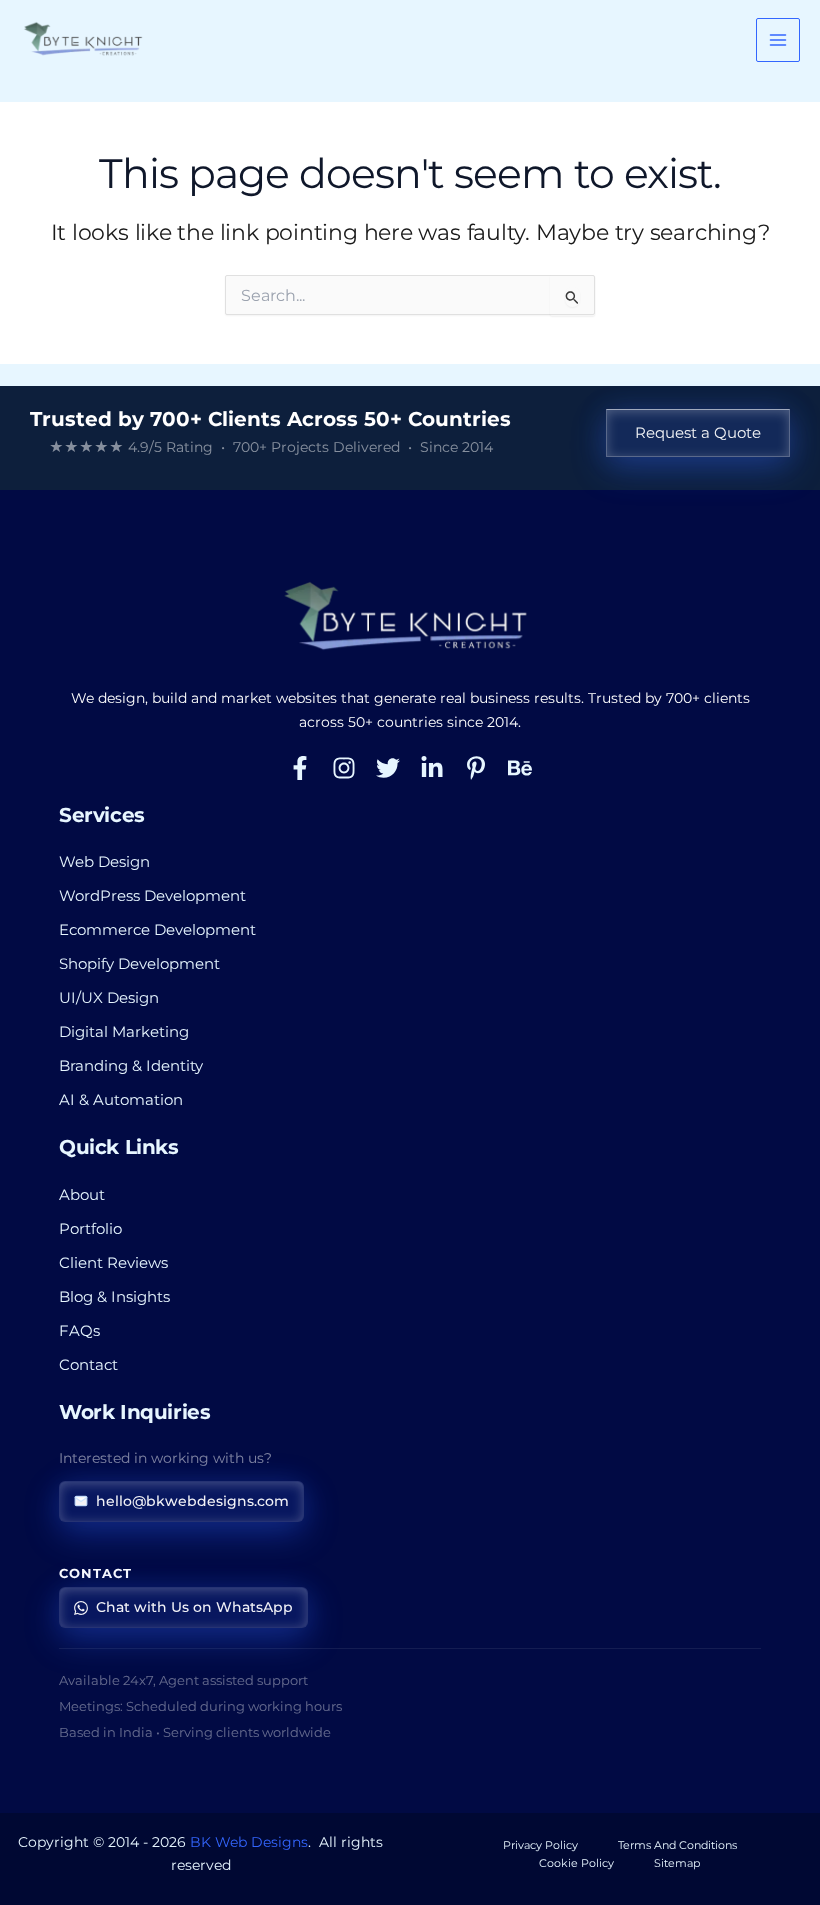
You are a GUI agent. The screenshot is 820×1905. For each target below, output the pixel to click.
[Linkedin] (432, 768)
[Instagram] (344, 768)
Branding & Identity (131, 1066)
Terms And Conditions (677, 1845)
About (82, 1195)
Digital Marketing (124, 1032)
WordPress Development (152, 896)
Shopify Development (139, 964)
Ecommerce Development (157, 930)
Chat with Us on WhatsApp (194, 1607)
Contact (88, 1365)
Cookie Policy (576, 1863)
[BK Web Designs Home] (410, 617)
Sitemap (677, 1863)
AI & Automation (121, 1100)
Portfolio (90, 1229)
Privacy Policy (540, 1845)
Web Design (104, 862)
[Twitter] (388, 768)
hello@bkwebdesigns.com (192, 1501)
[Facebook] (300, 768)
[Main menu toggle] (778, 40)
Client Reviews (113, 1263)
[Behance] (520, 768)
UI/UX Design (109, 998)
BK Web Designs (249, 1842)
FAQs (79, 1331)
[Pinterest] (476, 768)
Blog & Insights (114, 1297)
